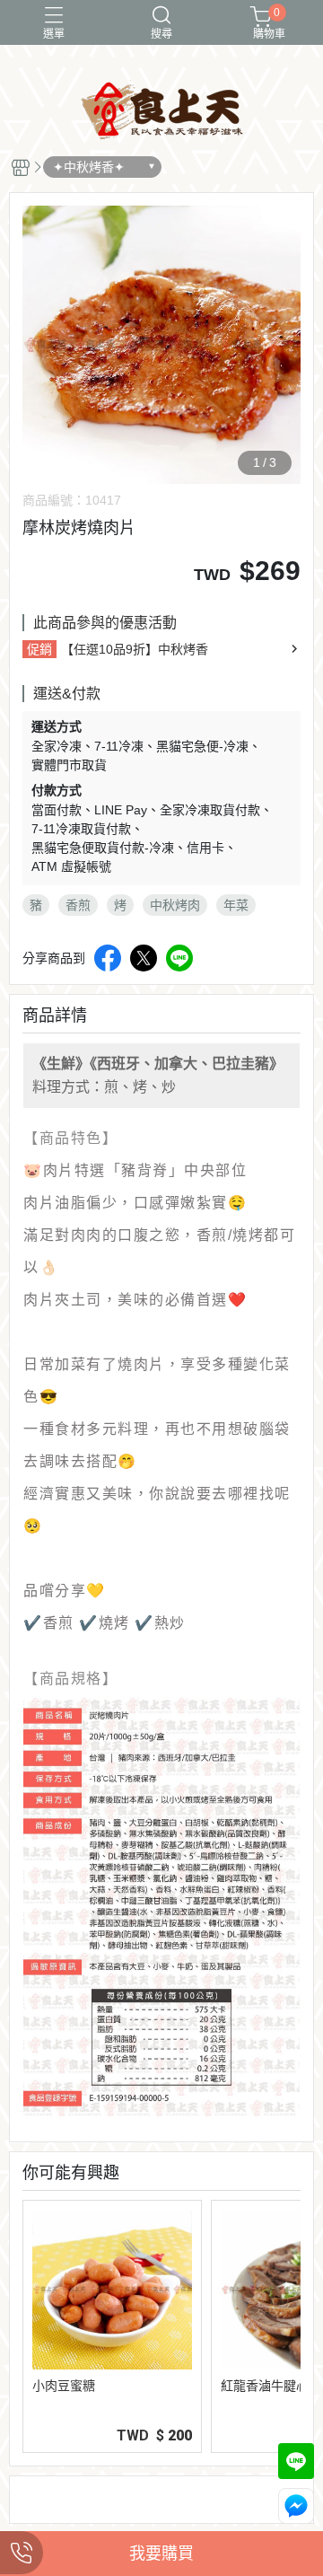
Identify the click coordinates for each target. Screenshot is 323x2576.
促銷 (39, 649)
